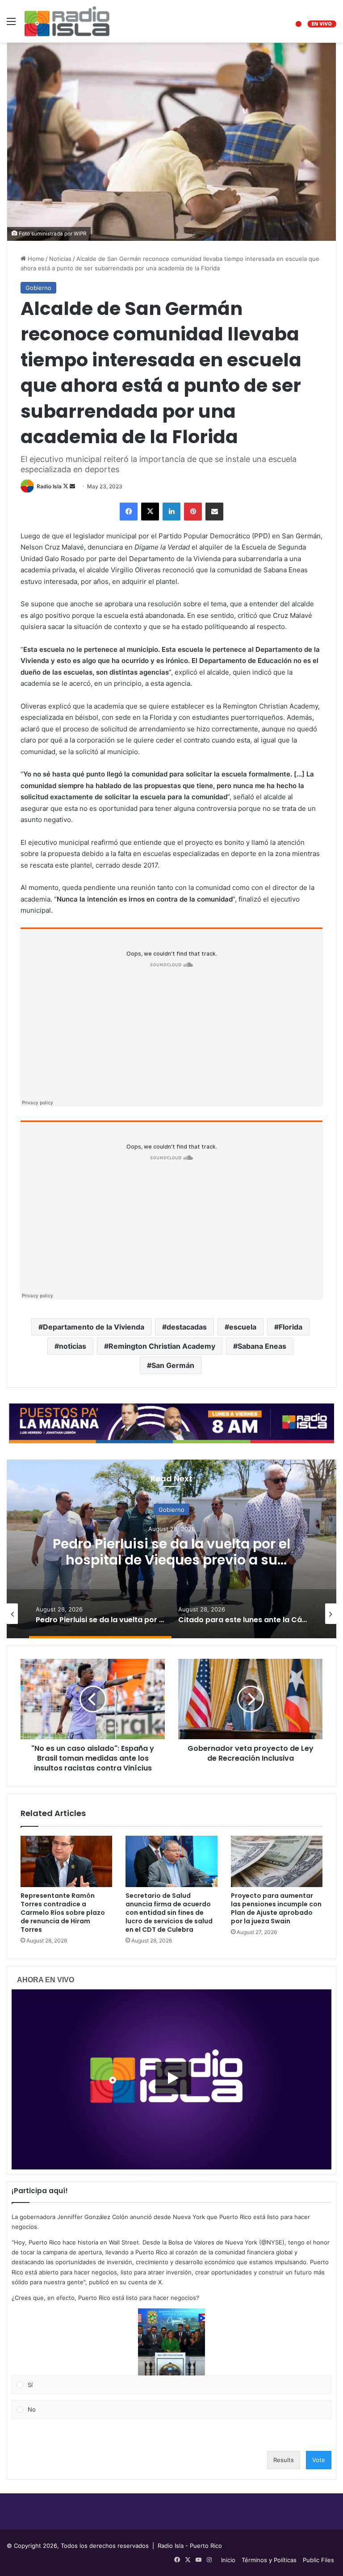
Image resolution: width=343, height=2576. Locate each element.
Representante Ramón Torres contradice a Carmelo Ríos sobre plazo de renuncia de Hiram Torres (63, 1913)
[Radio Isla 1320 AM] (67, 21)
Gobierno (38, 288)
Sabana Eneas (262, 1346)
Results (284, 2460)
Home (35, 259)
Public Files (318, 2560)
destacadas (187, 1327)
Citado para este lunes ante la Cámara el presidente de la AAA (172, 1551)
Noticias (60, 259)
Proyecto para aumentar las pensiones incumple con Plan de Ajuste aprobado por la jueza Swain (276, 1908)
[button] (171, 2342)
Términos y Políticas (269, 2560)
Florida (291, 1327)
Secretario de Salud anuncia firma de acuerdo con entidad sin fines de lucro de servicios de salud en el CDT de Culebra (169, 1913)
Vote (319, 2460)
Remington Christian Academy (162, 1346)
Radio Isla (49, 486)
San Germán (173, 1365)
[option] (171, 1549)
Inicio (228, 2560)
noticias (73, 1346)
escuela (243, 1327)
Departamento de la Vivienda (94, 1327)
